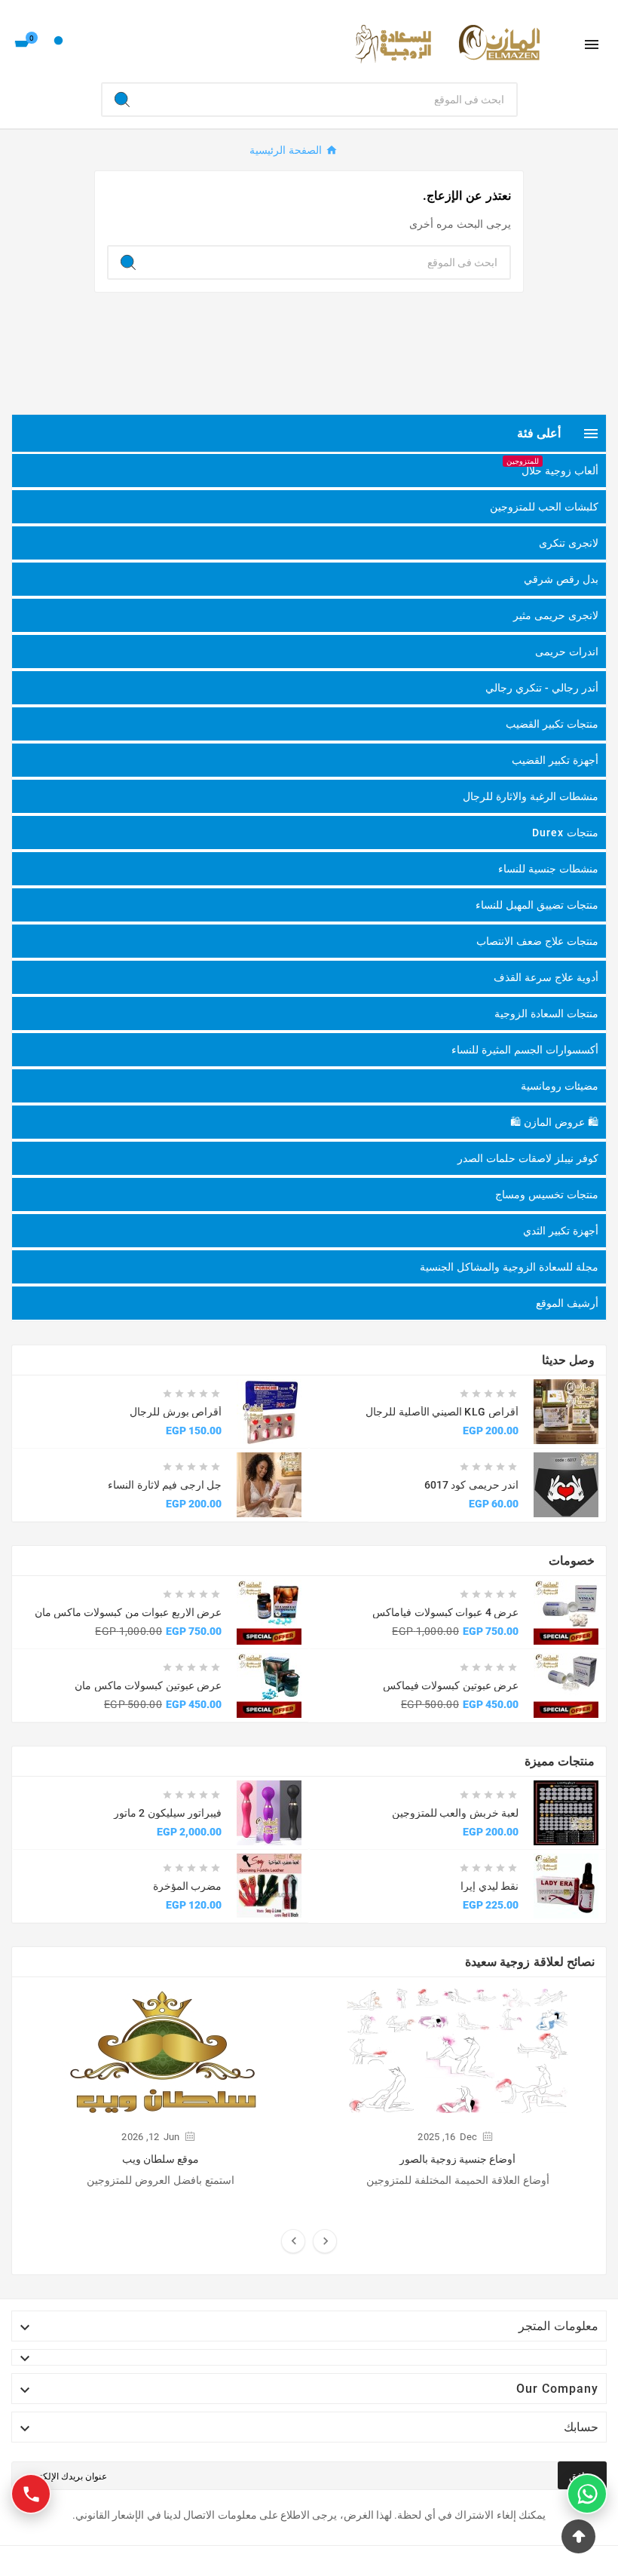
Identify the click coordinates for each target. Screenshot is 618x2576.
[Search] (122, 100)
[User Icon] (58, 44)
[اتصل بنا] (31, 2494)
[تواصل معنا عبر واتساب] (587, 2494)
